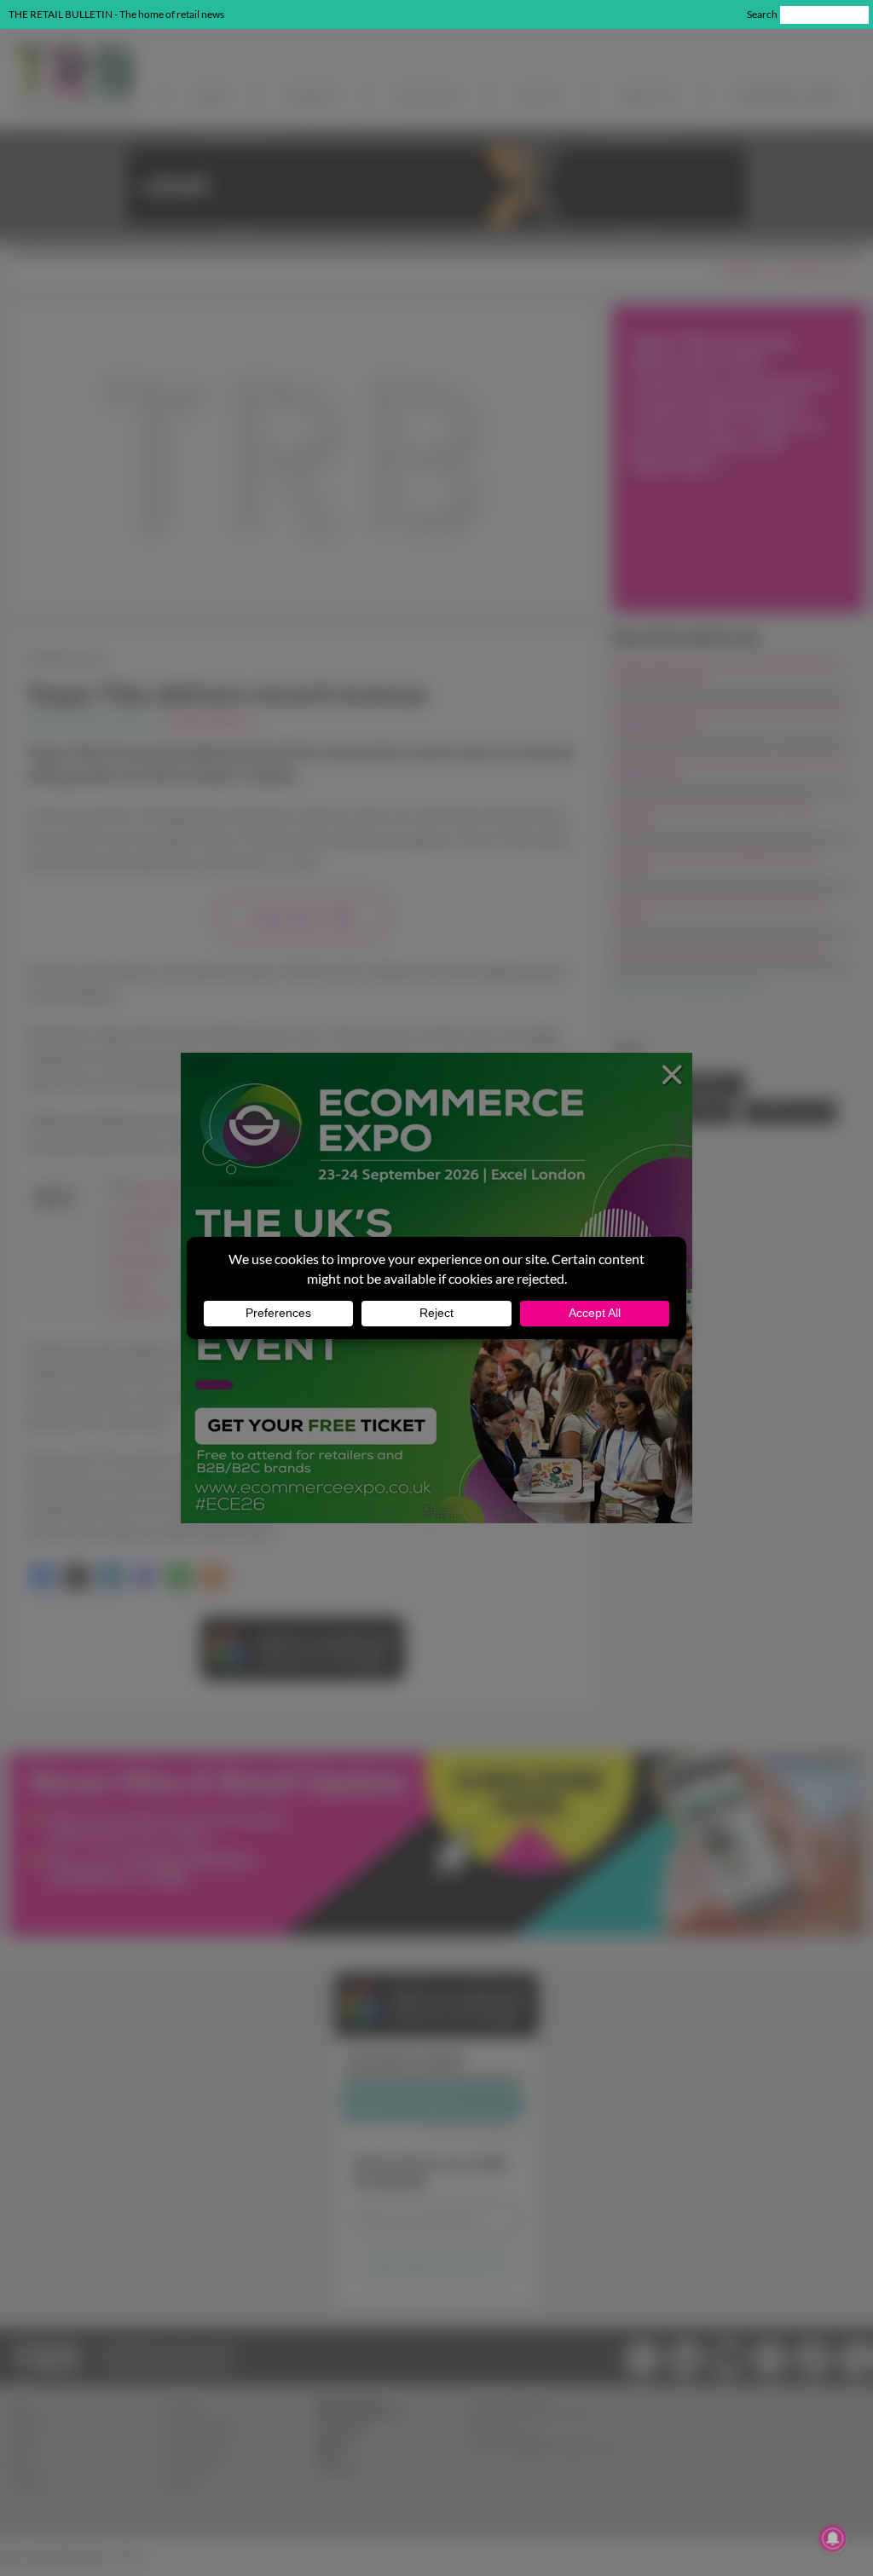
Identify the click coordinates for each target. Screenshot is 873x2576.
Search (762, 14)
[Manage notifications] (833, 2538)
